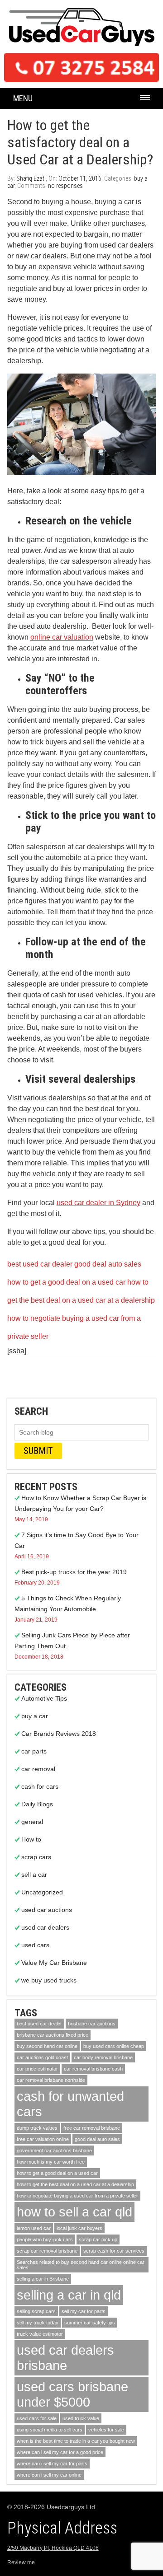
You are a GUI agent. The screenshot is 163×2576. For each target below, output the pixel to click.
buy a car (35, 1716)
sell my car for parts (84, 2311)
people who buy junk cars (45, 2239)
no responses (65, 186)
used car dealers (45, 1927)
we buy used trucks (49, 1980)
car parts (34, 1751)
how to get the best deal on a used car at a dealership (75, 2184)
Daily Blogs (37, 1804)
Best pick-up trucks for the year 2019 (74, 1572)
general (32, 1822)
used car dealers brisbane (65, 2358)
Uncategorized (42, 1892)
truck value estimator (40, 2334)
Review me (21, 2562)
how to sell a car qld (74, 2212)
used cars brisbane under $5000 (72, 2394)
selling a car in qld (69, 2295)
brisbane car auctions (92, 2024)
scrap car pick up (98, 2239)
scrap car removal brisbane (47, 2251)
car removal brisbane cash (93, 2069)
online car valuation (62, 637)
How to (31, 1839)
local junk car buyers (79, 2228)
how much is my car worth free (51, 2162)
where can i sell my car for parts (52, 2464)
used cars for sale (37, 2418)
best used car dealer (40, 1264)
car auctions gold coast (42, 2057)
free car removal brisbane (92, 2128)
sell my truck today (38, 2323)
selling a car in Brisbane (43, 2279)
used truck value (81, 2418)
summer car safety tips (90, 2323)
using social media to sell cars (50, 2430)
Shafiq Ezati (31, 178)
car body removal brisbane (103, 2057)
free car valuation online (43, 2139)
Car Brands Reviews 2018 (59, 1734)
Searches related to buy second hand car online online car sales (81, 2265)
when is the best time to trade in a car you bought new (76, 2441)
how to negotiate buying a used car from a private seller (77, 2196)
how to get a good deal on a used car (66, 1282)
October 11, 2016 (80, 178)
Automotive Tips (44, 1698)
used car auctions (47, 1910)
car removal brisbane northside (51, 2080)
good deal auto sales (108, 1264)
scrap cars (36, 1857)
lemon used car (34, 2228)
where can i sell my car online (49, 2475)
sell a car (34, 1875)
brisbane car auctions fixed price (53, 2035)
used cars (35, 1945)
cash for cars (40, 1786)
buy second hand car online (47, 2046)
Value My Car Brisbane (54, 1963)
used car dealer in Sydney (98, 1203)
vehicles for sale (106, 2430)
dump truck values (37, 2128)
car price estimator (37, 2069)
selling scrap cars (36, 2311)
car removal (38, 1769)
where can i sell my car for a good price (60, 2452)
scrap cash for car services (114, 2251)
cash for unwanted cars (70, 2104)
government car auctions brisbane (54, 2151)
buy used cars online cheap (114, 2046)
